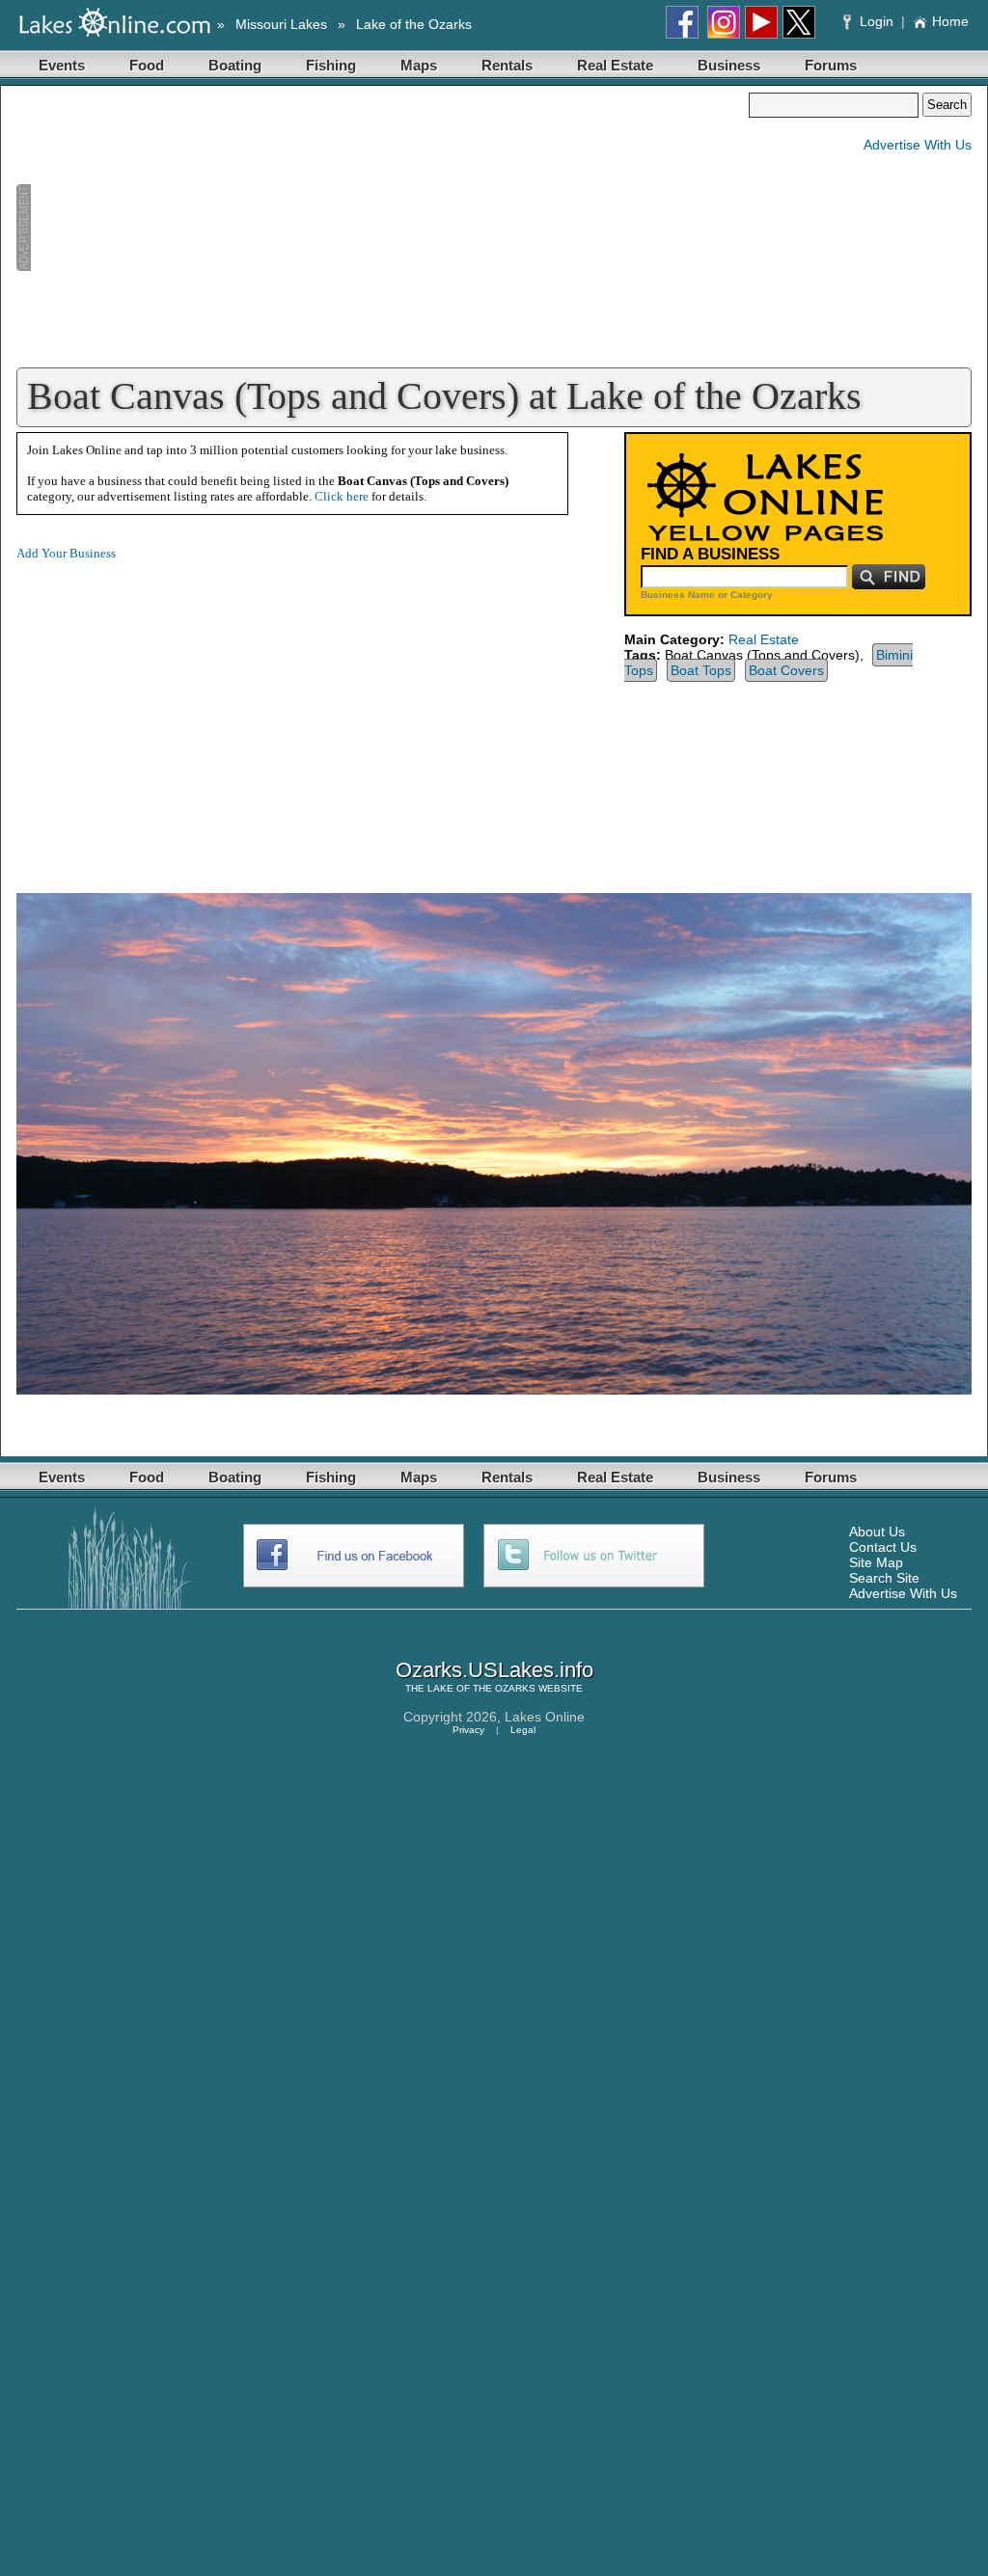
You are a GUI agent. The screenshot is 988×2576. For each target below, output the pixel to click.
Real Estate (615, 65)
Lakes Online (545, 1717)
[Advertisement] (382, 228)
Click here (342, 496)
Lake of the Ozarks (414, 24)
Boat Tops (701, 670)
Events (62, 65)
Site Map (876, 1562)
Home (950, 21)
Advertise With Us (918, 145)
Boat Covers (786, 670)
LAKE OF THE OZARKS (481, 1688)
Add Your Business (66, 553)
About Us (877, 1532)
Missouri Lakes (281, 24)
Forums (831, 65)
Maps (419, 65)
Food (147, 65)
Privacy (468, 1730)
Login (877, 21)
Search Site (884, 1578)
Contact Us (883, 1547)
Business (729, 65)
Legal (523, 1730)
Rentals (507, 65)
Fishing (331, 65)
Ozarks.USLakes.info (494, 1670)
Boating (235, 65)
